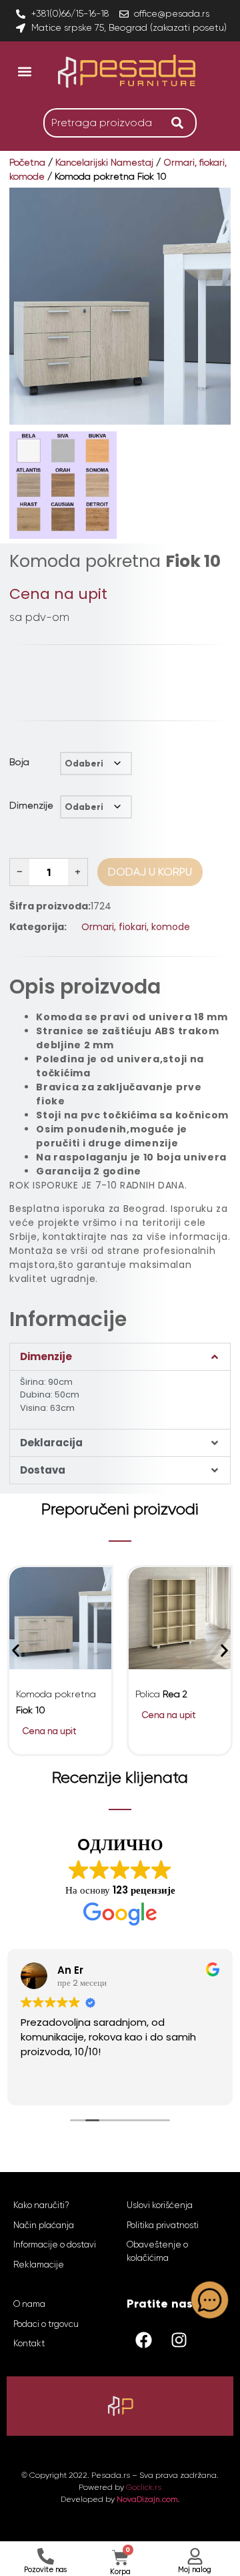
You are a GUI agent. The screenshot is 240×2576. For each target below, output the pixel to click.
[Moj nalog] (195, 2556)
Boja (19, 762)
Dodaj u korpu (150, 872)
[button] (24, 71)
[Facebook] (143, 2340)
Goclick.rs (144, 2487)
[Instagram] (179, 2340)
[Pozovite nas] (46, 2556)
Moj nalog (195, 2570)
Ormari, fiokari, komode (136, 927)
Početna (27, 162)
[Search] (181, 123)
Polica (161, 1694)
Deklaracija (51, 1443)
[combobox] (104, 123)
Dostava (43, 1470)
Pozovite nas (45, 2570)
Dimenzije (31, 805)
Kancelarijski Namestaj (104, 162)
